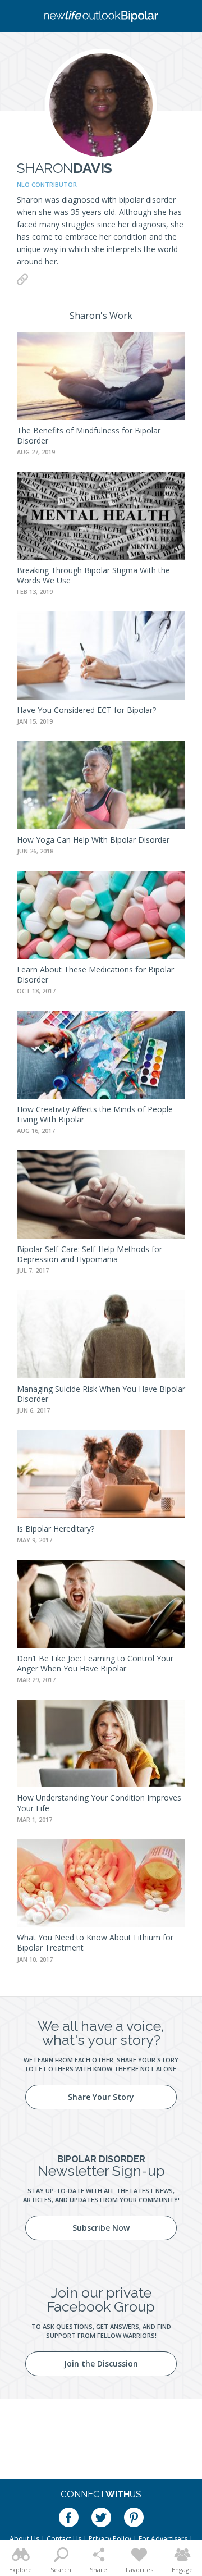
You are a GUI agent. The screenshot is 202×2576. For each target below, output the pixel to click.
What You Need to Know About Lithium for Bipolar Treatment (95, 1942)
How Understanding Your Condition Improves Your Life (99, 1803)
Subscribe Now (101, 2228)
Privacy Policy (110, 2539)
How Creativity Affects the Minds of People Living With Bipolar (95, 1114)
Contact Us (64, 2539)
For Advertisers (163, 2539)
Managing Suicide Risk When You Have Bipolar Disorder (101, 1394)
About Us (24, 2539)
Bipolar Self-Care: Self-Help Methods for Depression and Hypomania (89, 1254)
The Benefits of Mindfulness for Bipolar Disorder (89, 435)
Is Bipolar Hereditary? (56, 1529)
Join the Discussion (101, 2363)
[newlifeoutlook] (101, 16)
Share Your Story (101, 2097)
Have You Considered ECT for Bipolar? (86, 710)
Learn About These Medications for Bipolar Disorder (95, 974)
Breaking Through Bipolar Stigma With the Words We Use (93, 575)
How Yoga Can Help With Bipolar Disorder (93, 840)
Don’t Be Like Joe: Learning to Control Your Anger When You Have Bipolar (95, 1663)
